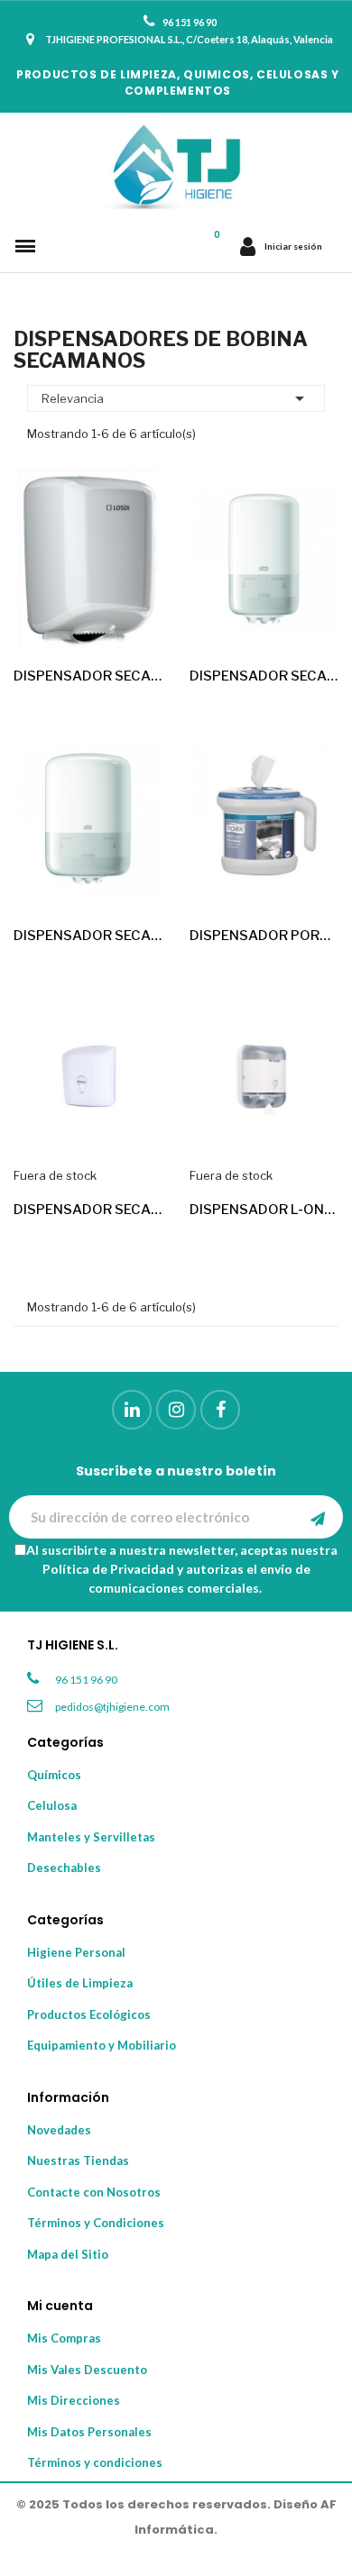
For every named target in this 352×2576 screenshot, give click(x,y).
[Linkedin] (132, 1410)
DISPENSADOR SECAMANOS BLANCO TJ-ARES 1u (88, 1210)
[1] (318, 1517)
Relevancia (176, 398)
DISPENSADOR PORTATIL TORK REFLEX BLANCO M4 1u (264, 936)
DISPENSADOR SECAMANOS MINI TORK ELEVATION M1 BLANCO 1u (264, 676)
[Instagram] (176, 1410)
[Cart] (216, 246)
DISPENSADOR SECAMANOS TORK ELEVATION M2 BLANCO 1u (88, 936)
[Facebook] (220, 1410)
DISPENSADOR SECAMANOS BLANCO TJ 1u (88, 676)
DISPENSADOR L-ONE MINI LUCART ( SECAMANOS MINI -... (264, 1210)
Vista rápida (134, 619)
